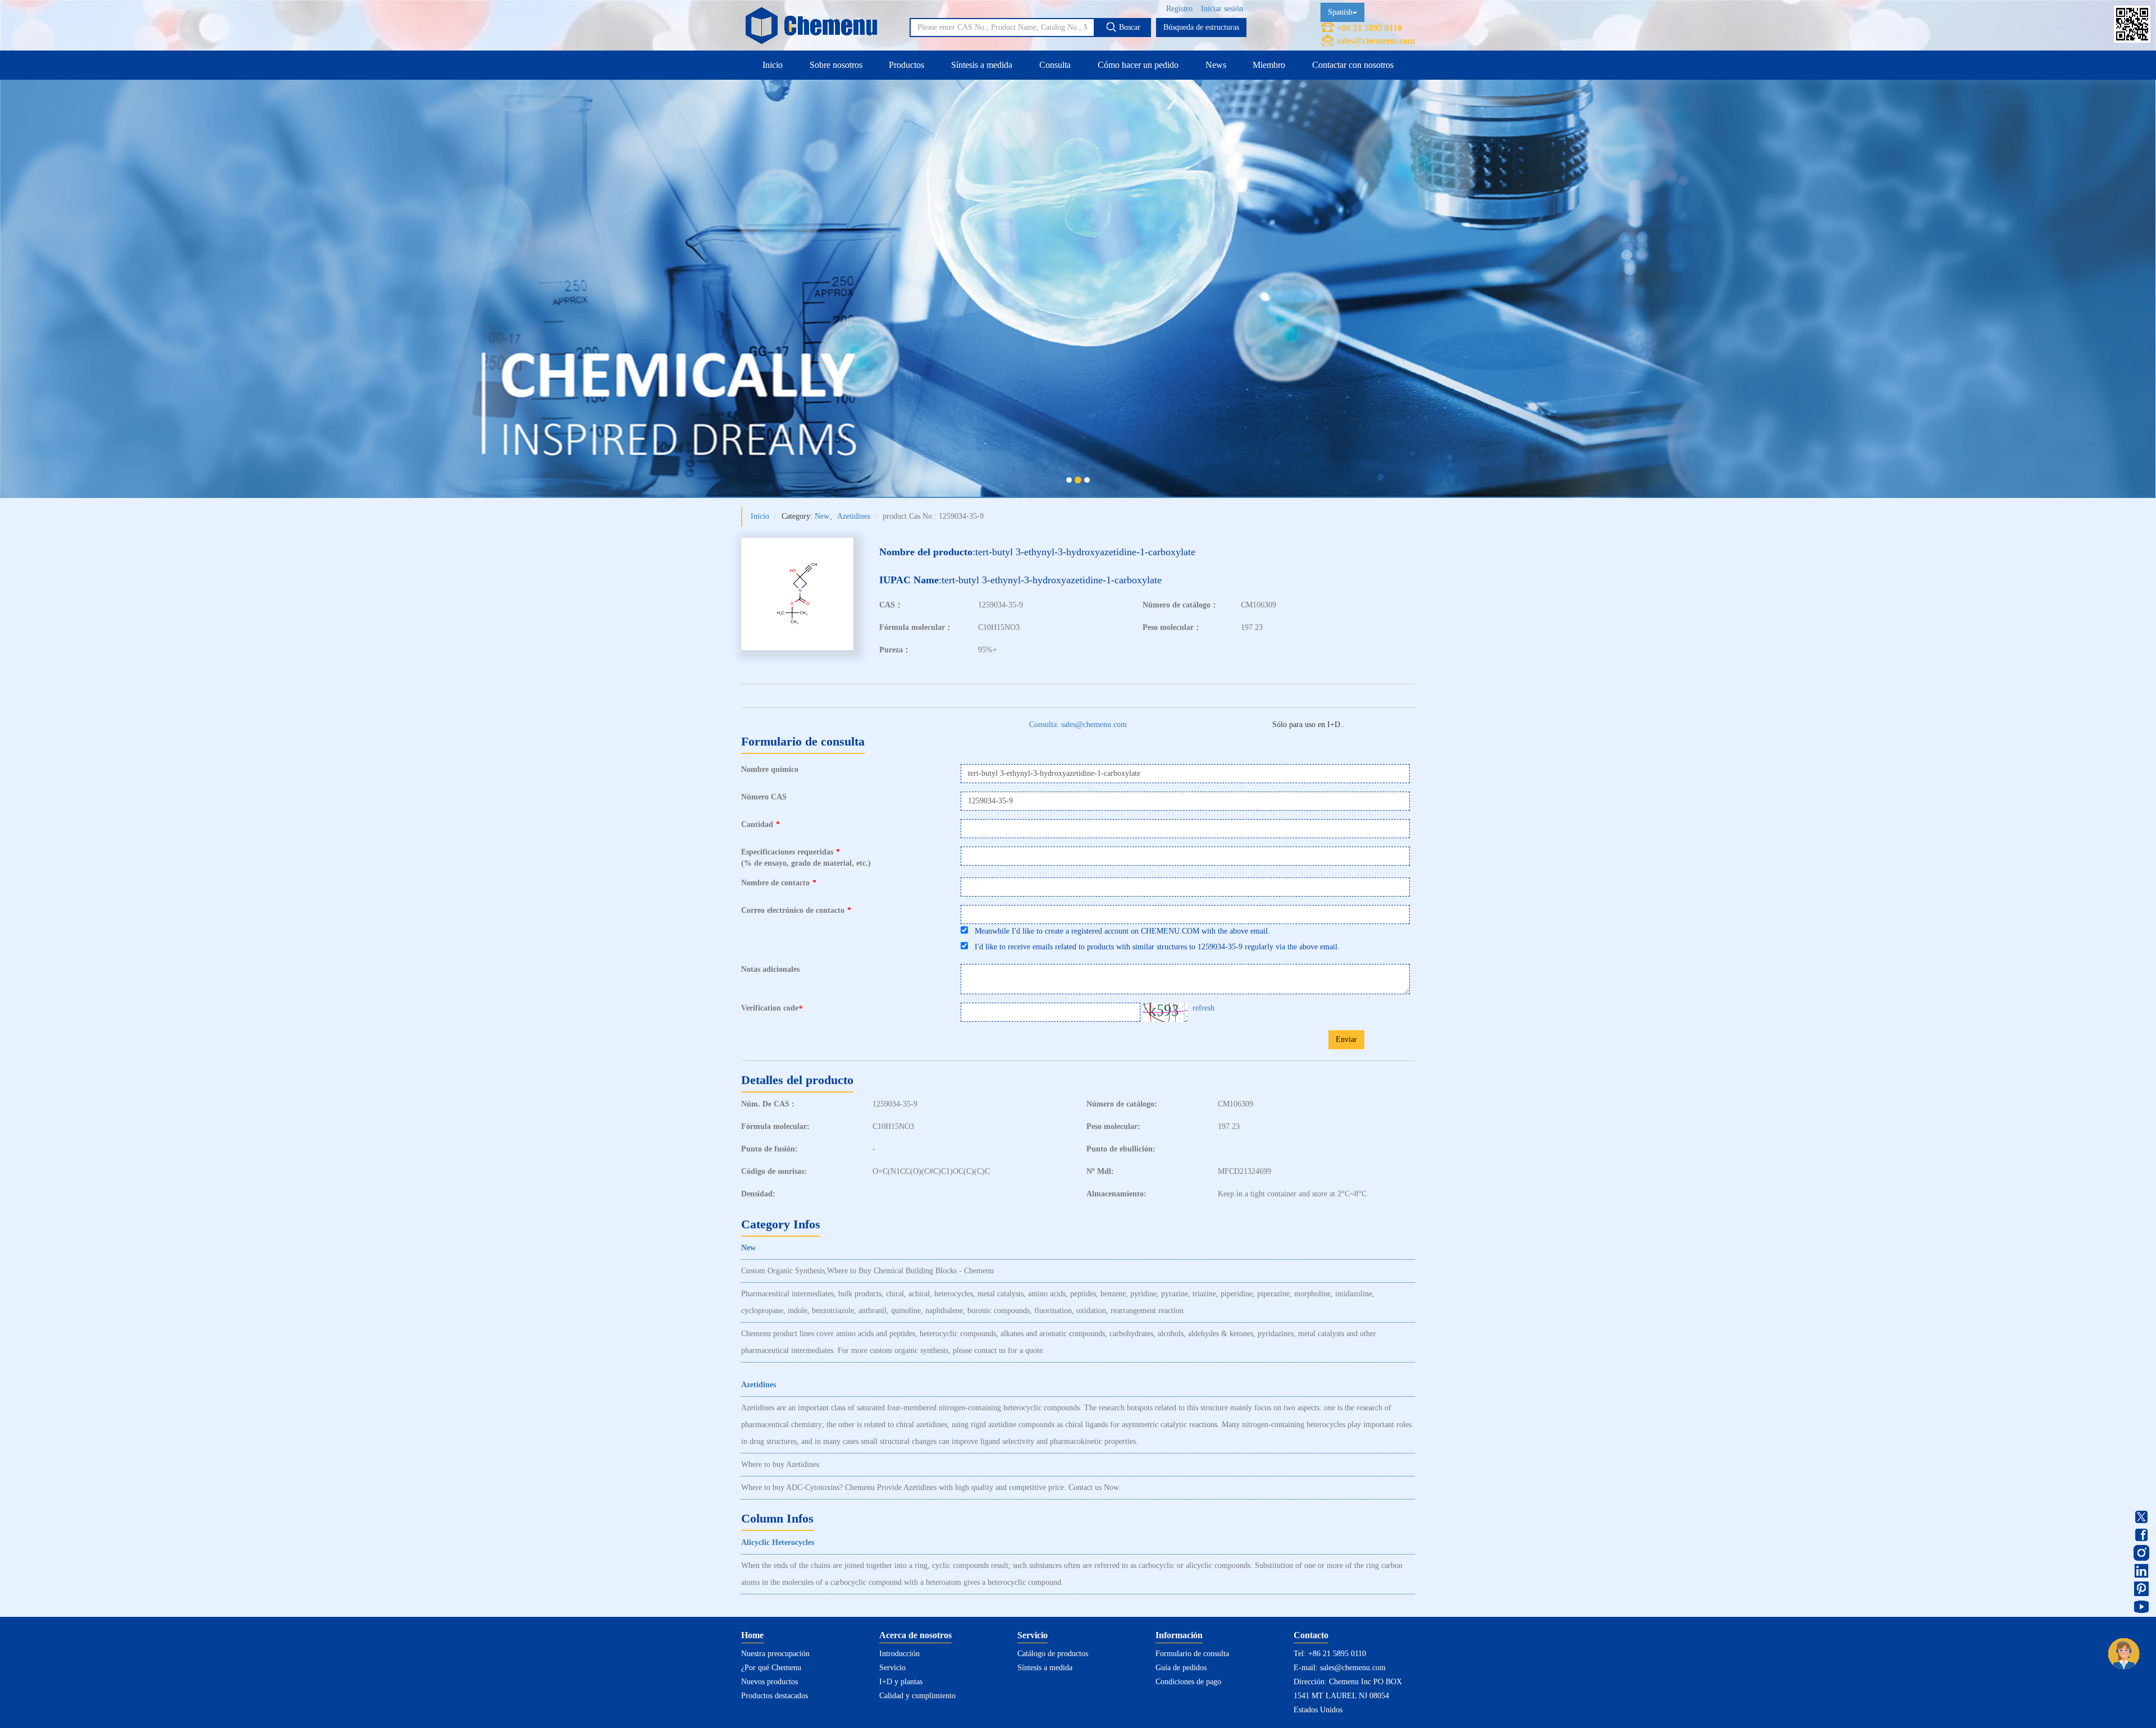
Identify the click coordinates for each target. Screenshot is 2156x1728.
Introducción (899, 1654)
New (822, 516)
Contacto (1311, 1635)
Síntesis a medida (982, 65)
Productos (906, 65)
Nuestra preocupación (775, 1654)
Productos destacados (775, 1696)
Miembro (1269, 65)
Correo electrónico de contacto (796, 910)
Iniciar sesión (1222, 9)
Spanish (1340, 12)
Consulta (1055, 65)
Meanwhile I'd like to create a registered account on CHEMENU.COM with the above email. (1119, 931)
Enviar (1346, 1039)
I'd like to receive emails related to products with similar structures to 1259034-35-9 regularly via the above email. (1154, 947)
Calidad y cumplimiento (917, 1696)
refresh (1203, 1008)
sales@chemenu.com (1376, 41)
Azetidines (854, 516)
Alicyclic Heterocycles (778, 1542)
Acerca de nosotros (915, 1635)
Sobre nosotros (836, 65)
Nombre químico (770, 769)
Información (1179, 1635)
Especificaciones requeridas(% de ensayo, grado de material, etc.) (806, 858)
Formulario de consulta (1192, 1654)
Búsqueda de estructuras (1201, 27)
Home (752, 1635)
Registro (1179, 9)
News (1216, 65)
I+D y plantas (901, 1682)
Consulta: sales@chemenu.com (1078, 724)
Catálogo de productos (1053, 1654)
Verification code (772, 1008)
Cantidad (760, 824)
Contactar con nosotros (1353, 65)
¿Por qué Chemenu (771, 1668)
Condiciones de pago (1188, 1682)
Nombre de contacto (779, 883)
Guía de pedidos (1181, 1668)
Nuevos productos (769, 1682)
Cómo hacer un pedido (1138, 65)
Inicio (773, 65)
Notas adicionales (770, 969)
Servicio (892, 1668)
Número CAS (764, 797)
